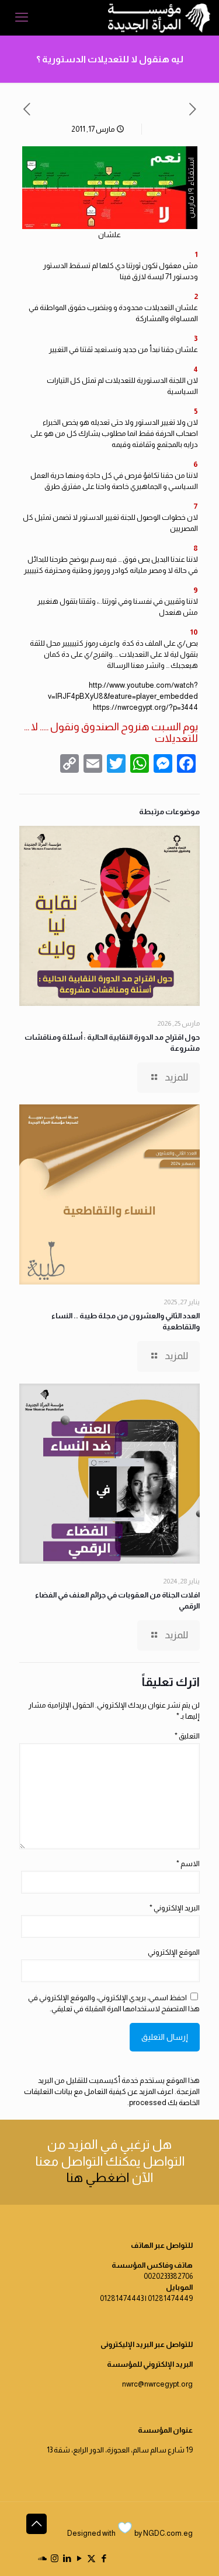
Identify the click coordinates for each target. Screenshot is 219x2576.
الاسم (188, 1864)
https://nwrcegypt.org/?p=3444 (145, 707)
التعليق (187, 1736)
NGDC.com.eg (168, 2533)
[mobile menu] (22, 17)
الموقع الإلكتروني (174, 1952)
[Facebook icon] (104, 2558)
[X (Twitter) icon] (91, 2558)
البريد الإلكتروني (175, 1908)
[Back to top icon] (36, 2524)
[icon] (42, 2558)
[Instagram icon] (55, 2558)
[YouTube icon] (79, 2558)
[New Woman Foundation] (159, 17)
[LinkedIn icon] (67, 2558)
